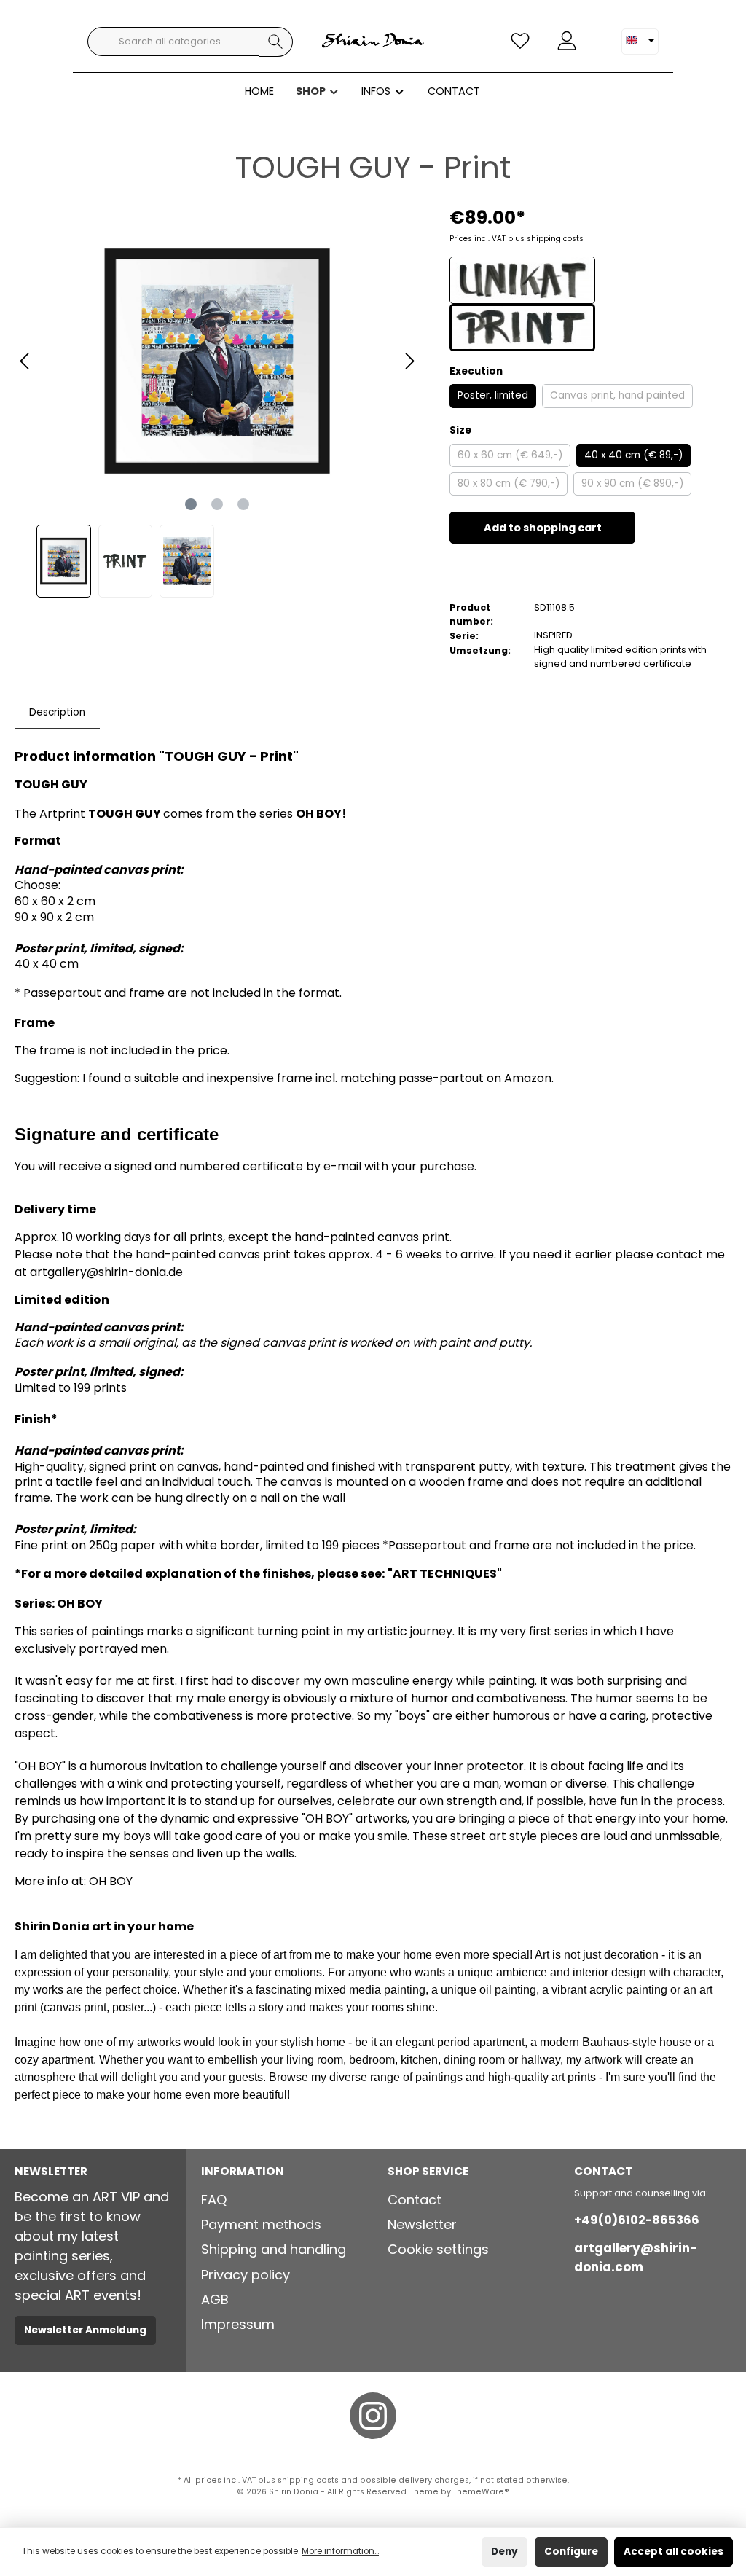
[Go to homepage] (373, 42)
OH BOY (111, 1881)
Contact (415, 2200)
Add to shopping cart (543, 528)
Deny (504, 2552)
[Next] (409, 361)
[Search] (276, 42)
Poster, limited (493, 395)
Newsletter (422, 2224)
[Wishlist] (520, 40)
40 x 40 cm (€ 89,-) (633, 455)
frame (295, 1078)
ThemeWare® (481, 2492)
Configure (571, 2552)
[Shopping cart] (599, 33)
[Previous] (25, 361)
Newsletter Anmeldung (85, 2330)
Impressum (238, 2324)
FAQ (214, 2200)
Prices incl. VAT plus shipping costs (517, 239)
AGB (215, 2299)
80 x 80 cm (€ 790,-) (509, 484)
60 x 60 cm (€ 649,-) (510, 455)
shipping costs (308, 2480)
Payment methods (261, 2224)
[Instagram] (373, 2416)
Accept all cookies (674, 2552)
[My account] (567, 40)
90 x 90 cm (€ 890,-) (632, 484)
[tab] (57, 713)
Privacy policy (246, 2275)
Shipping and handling (274, 2249)
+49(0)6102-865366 (637, 2220)
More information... (340, 2551)
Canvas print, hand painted (617, 395)
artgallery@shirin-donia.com (635, 2257)
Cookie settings (438, 2249)
